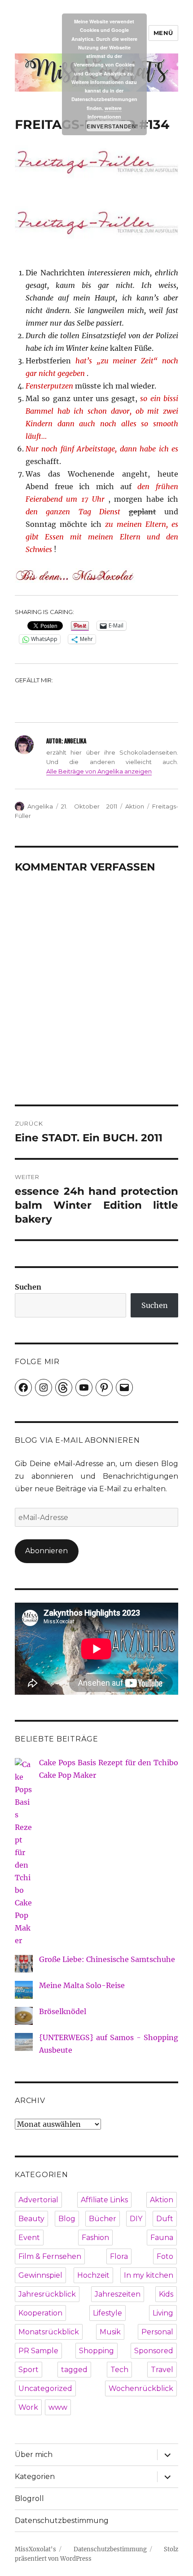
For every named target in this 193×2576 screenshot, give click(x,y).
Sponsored (154, 2351)
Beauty (31, 2219)
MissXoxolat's (35, 2549)
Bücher (103, 2219)
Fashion (95, 2238)
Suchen (28, 1287)
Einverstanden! (109, 126)
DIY (136, 2219)
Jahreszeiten (118, 2294)
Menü (163, 33)
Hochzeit (93, 2275)
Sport (29, 2370)
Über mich (34, 2454)
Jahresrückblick (47, 2294)
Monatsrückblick (49, 2332)
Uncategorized (45, 2388)
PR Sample (38, 2351)
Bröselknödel (63, 2011)
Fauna (162, 2238)
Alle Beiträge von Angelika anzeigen (99, 771)
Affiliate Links (104, 2200)
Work (28, 2407)
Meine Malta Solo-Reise (82, 1985)
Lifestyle (107, 2313)
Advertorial (38, 2200)
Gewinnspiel (40, 2275)
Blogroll (29, 2499)
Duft (165, 2219)
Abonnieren (46, 1551)
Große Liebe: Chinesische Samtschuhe (107, 1959)
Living (163, 2313)
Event (29, 2238)
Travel (162, 2370)
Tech (119, 2370)
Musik (110, 2332)
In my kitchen (149, 2275)
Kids (166, 2294)
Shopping (96, 2351)
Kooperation (40, 2313)
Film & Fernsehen (50, 2256)
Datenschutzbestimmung (62, 2521)
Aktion (135, 806)
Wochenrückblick (141, 2388)
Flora (119, 2256)
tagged (74, 2370)
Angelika (40, 806)
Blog (67, 2219)
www (58, 2407)
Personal (157, 2332)
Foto (165, 2256)
